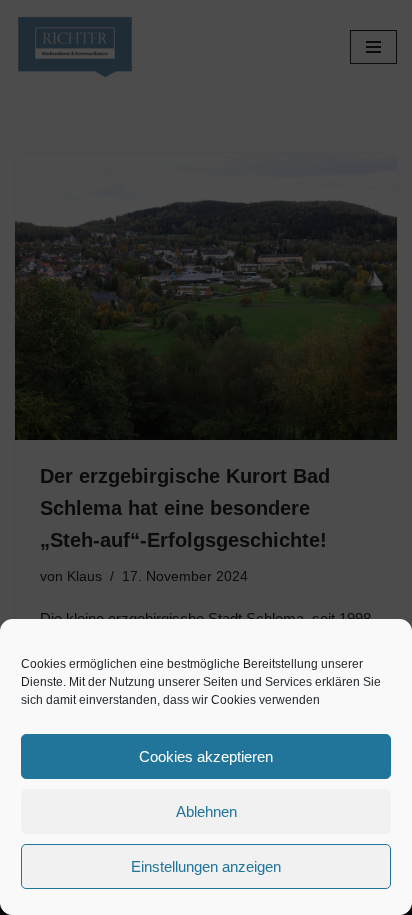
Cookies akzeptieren (206, 756)
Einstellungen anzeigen (206, 866)
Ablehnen (206, 811)
